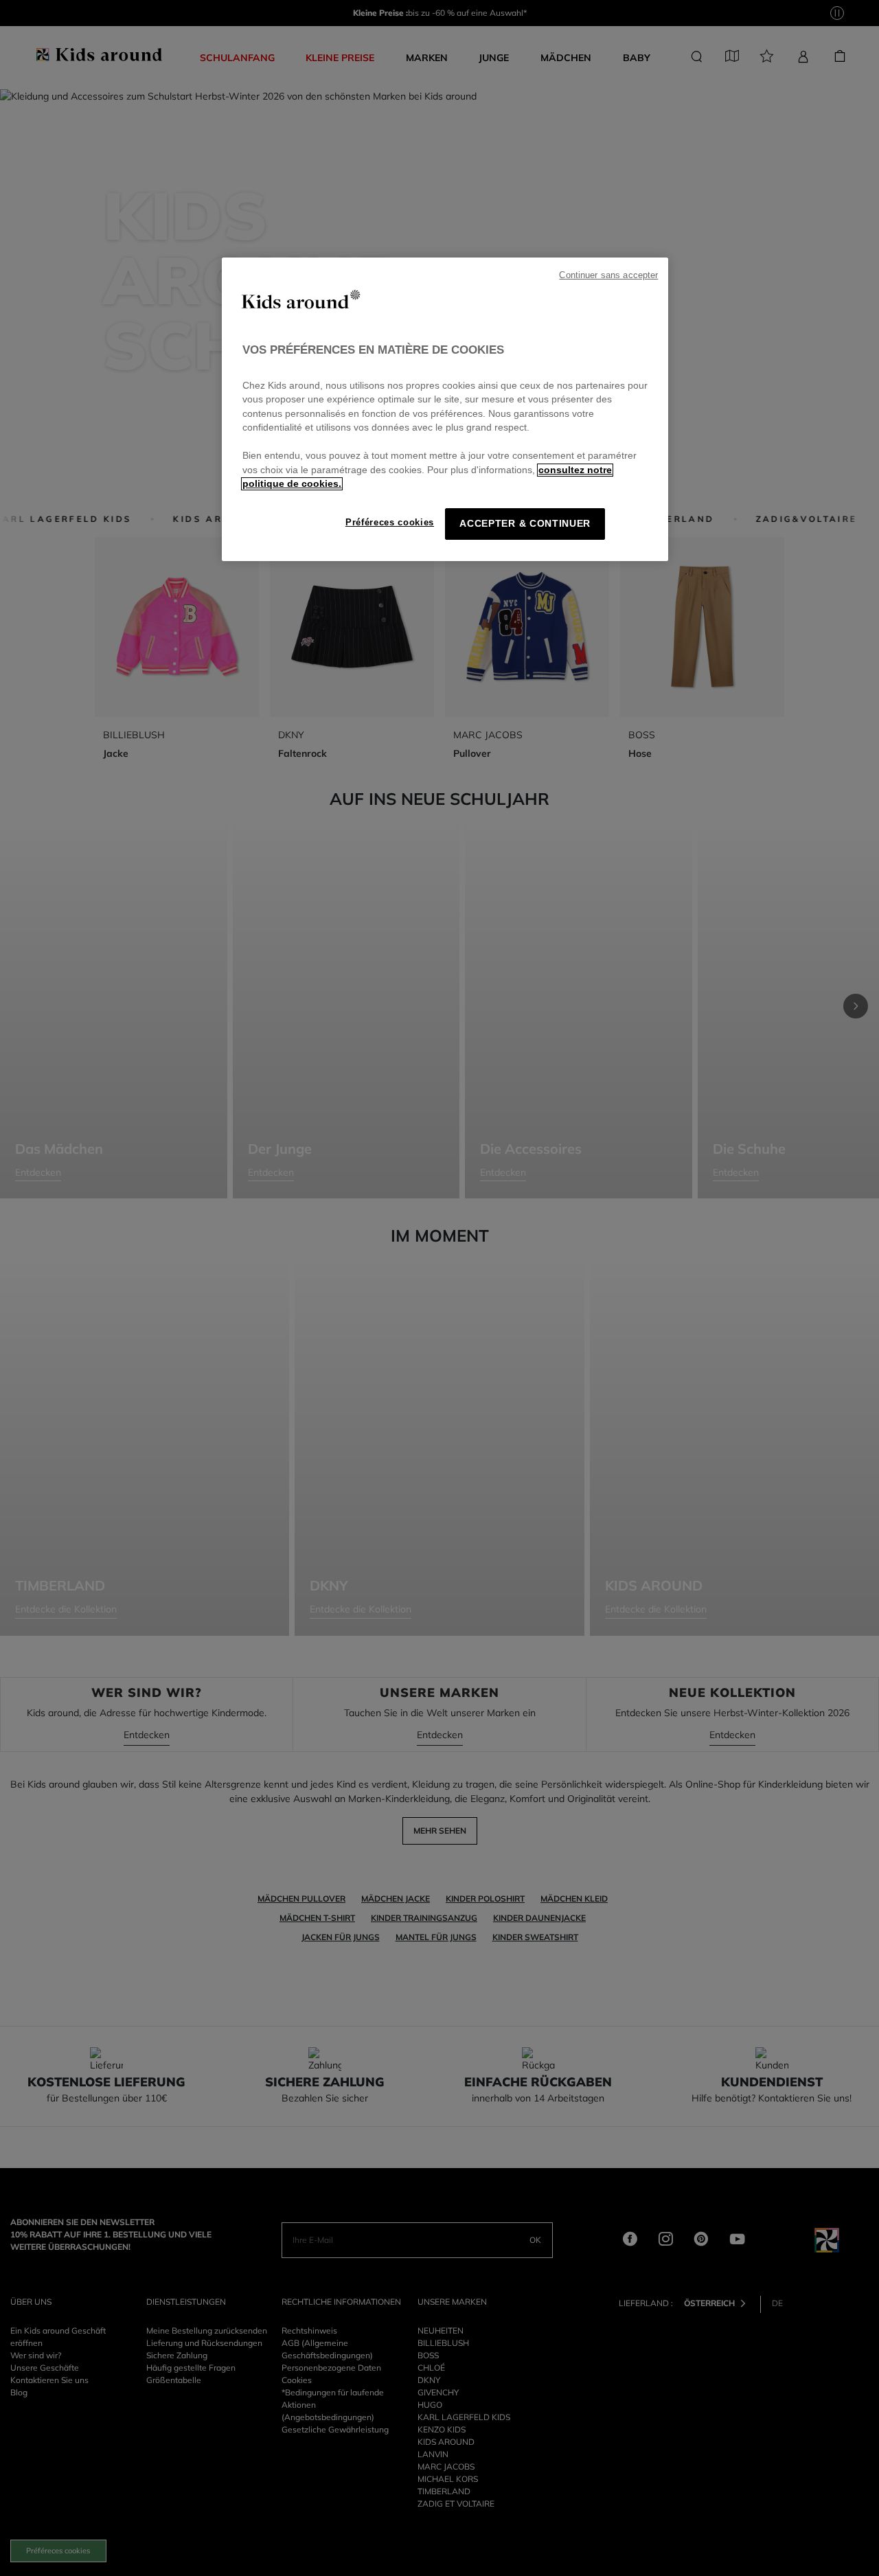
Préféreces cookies (390, 522)
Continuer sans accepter (608, 275)
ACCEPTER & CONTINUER (525, 524)
